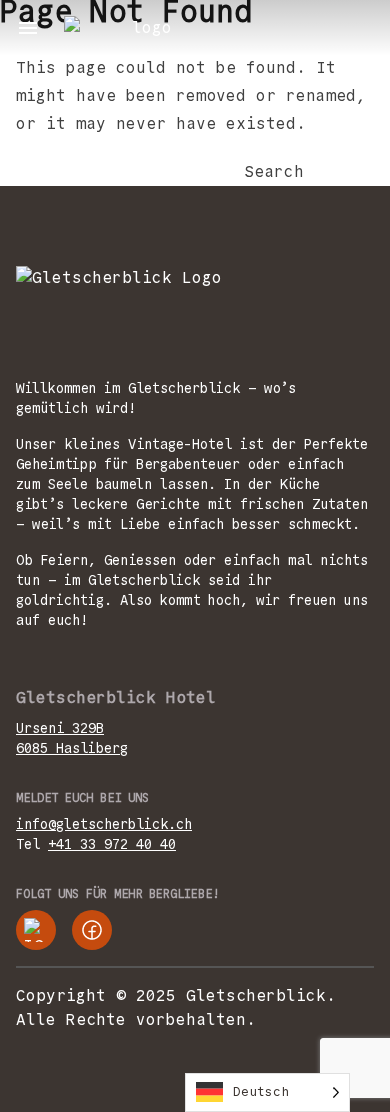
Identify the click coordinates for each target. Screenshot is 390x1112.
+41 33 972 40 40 (112, 844)
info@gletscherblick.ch (104, 824)
